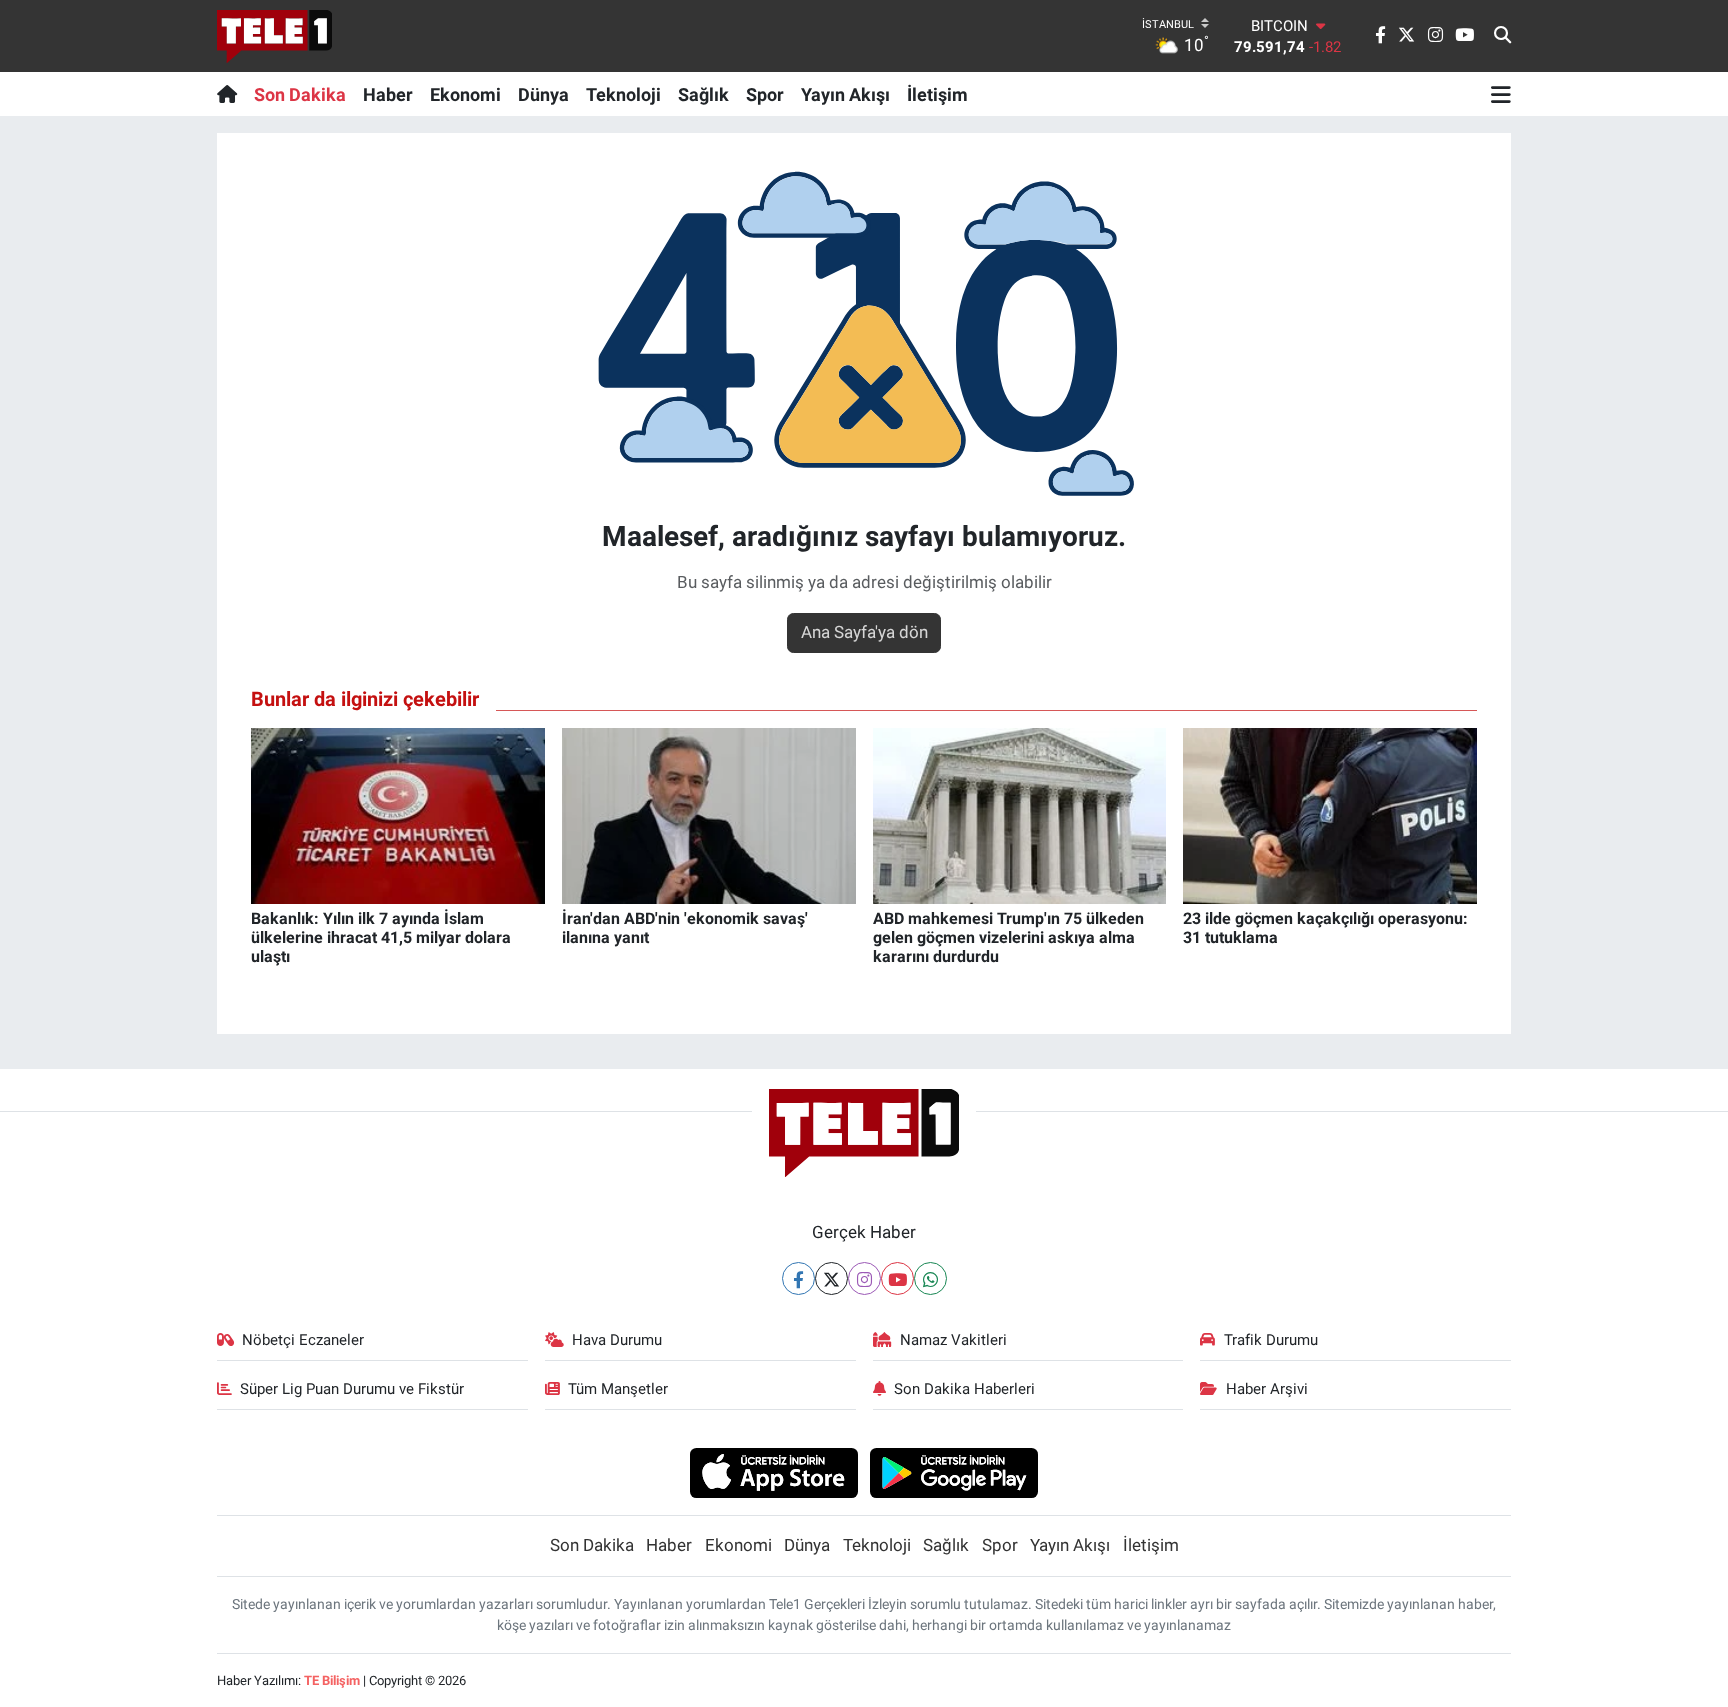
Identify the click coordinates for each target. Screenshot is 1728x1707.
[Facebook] (798, 1278)
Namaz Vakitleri (953, 1340)
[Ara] (1502, 36)
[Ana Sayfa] (231, 94)
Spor (765, 94)
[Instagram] (864, 1278)
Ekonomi (465, 94)
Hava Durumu (617, 1340)
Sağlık (703, 94)
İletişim (937, 94)
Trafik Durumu (1271, 1340)
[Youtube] (897, 1278)
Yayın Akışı (845, 94)
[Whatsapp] (930, 1278)
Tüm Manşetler (618, 1389)
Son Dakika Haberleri (964, 1389)
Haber (388, 94)
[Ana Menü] (1501, 94)
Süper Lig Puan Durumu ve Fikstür (352, 1389)
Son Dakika (300, 94)
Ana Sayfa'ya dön (864, 632)
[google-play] (954, 1472)
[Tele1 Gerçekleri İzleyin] (274, 36)
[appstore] (773, 1472)
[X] (831, 1278)
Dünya (543, 94)
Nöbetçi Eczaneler (303, 1340)
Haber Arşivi (1267, 1389)
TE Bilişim (332, 1680)
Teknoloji (623, 94)
